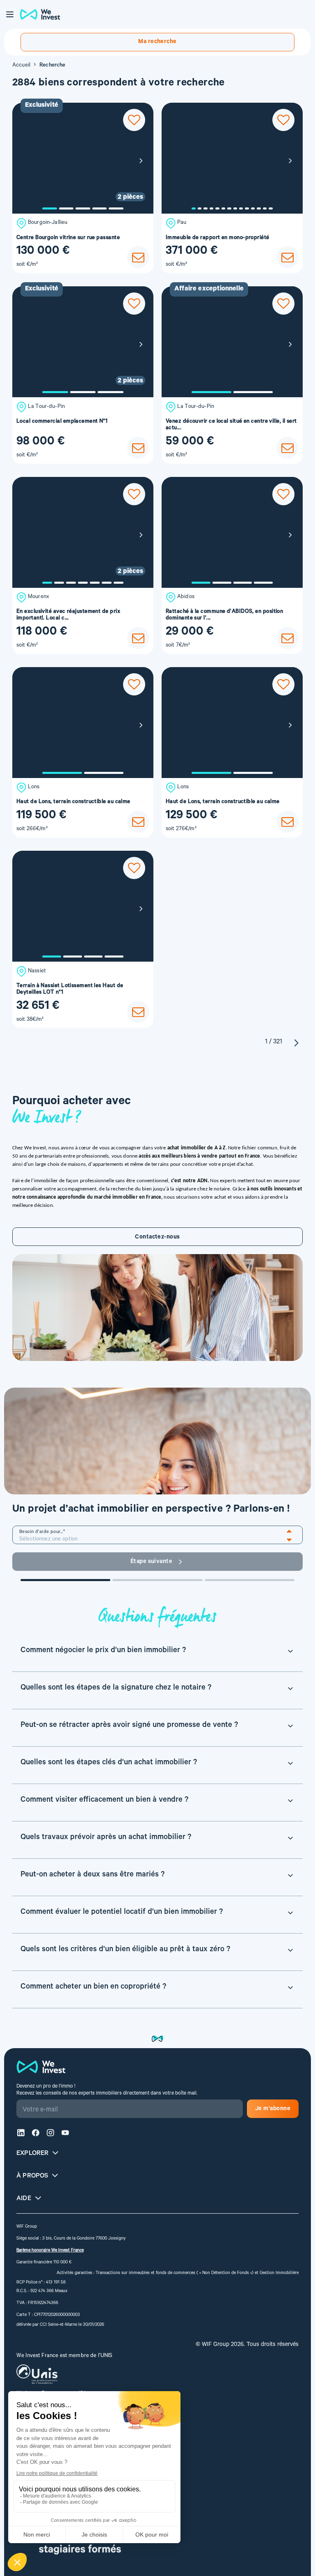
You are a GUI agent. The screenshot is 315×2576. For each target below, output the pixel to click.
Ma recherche (157, 42)
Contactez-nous (157, 1238)
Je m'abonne (273, 2109)
